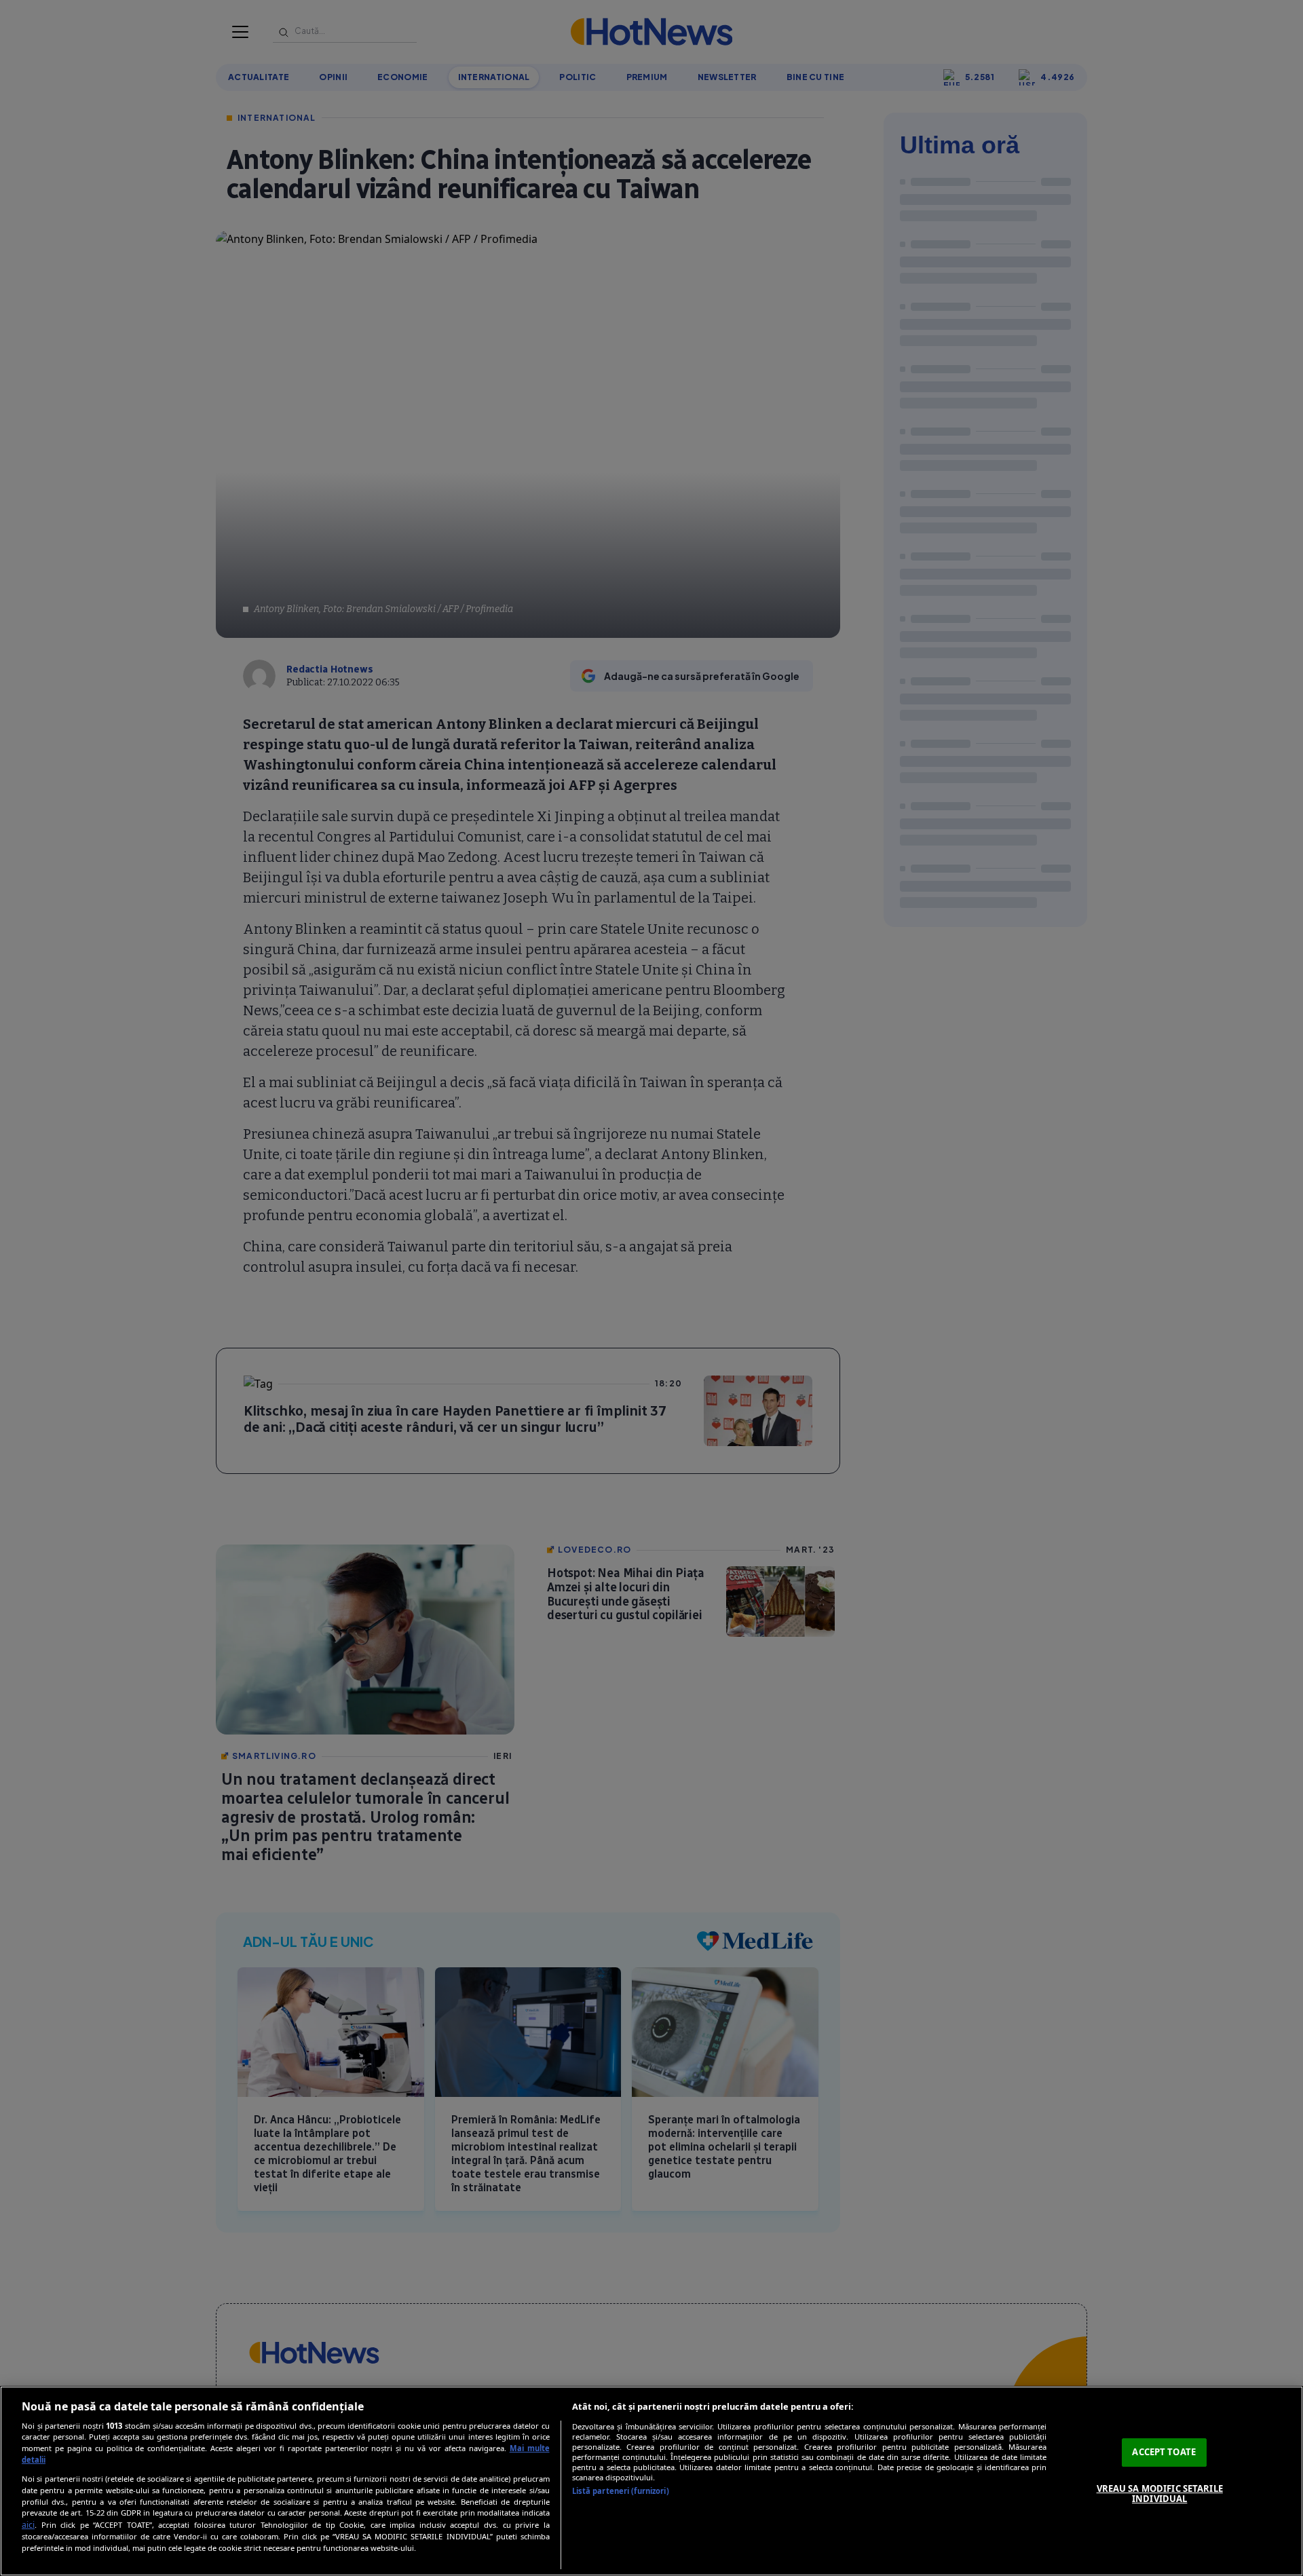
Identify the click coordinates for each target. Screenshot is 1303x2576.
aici (28, 2525)
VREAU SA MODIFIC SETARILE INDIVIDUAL (1160, 2494)
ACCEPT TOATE (1164, 2452)
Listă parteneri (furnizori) (621, 2491)
